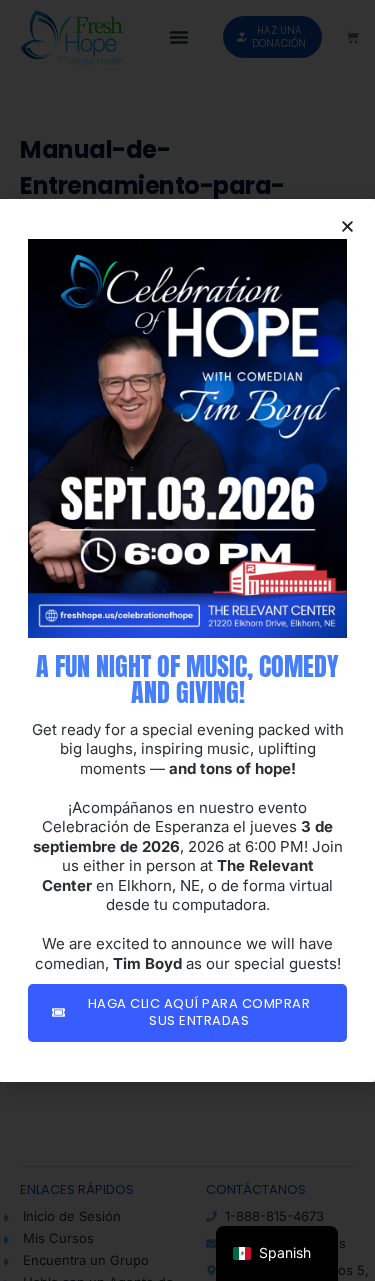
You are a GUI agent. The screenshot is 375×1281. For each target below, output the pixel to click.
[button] (347, 226)
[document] (187, 640)
